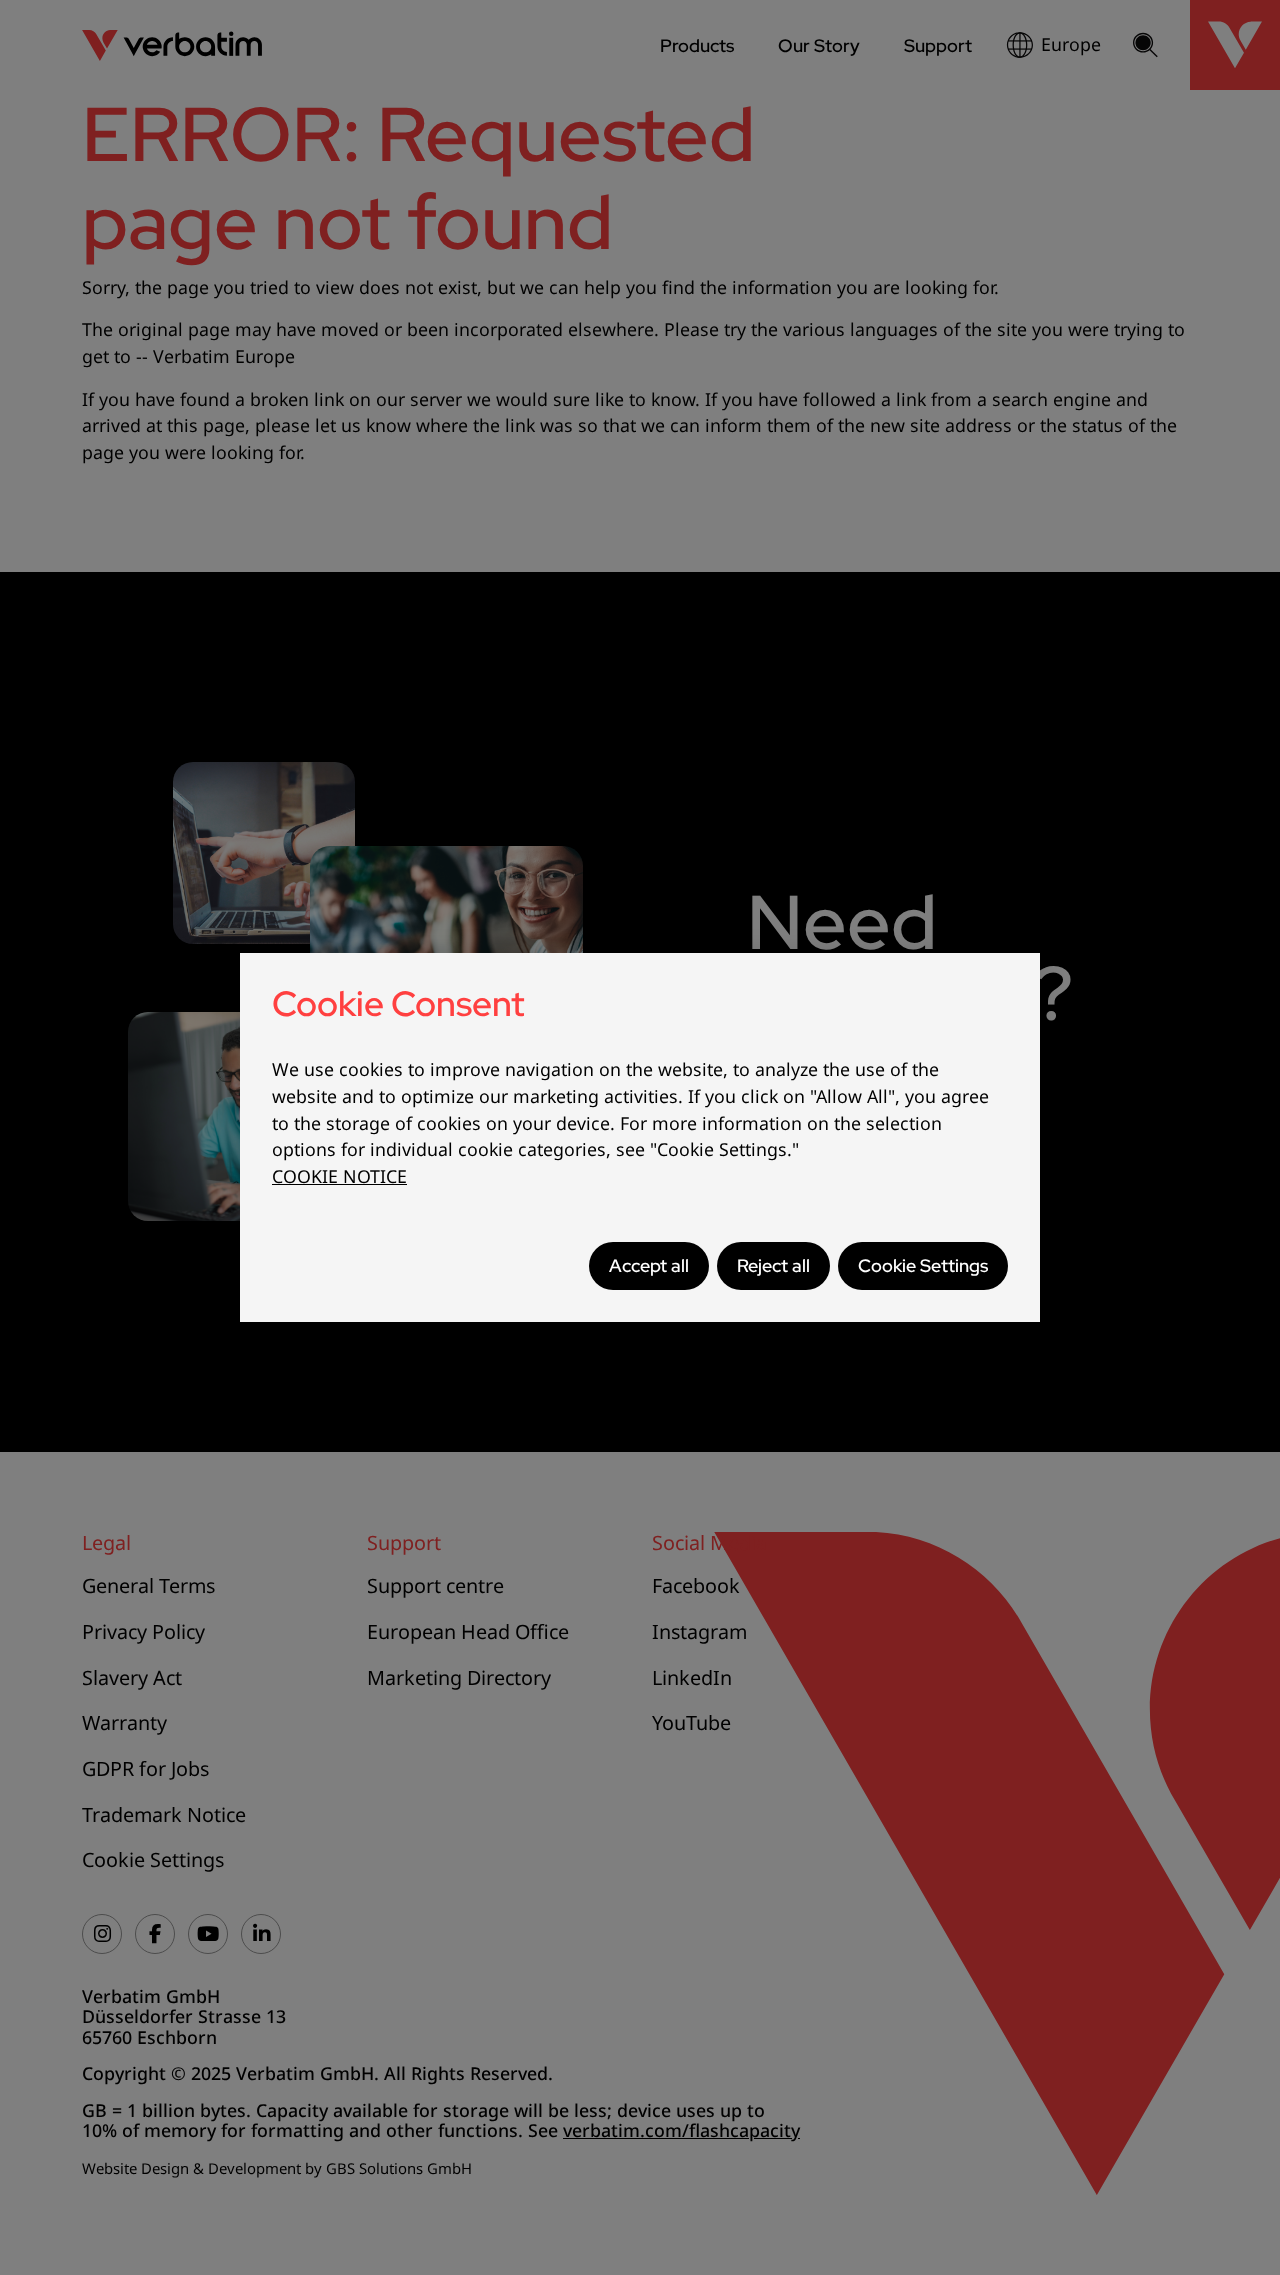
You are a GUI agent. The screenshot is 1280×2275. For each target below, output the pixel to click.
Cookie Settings (923, 1265)
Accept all (649, 1265)
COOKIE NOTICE (339, 1176)
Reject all (773, 1265)
